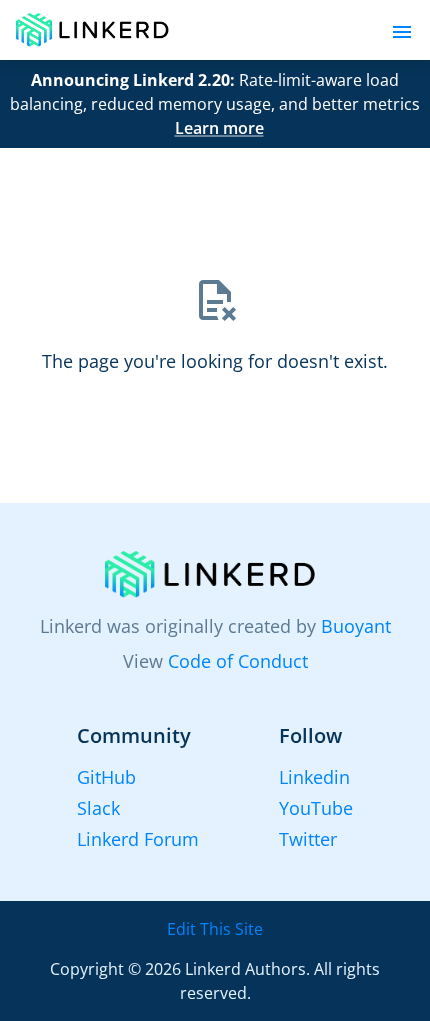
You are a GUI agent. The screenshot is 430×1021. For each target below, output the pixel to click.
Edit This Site (215, 929)
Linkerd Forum (138, 839)
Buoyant (356, 626)
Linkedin (314, 777)
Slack (98, 808)
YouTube (316, 808)
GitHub (106, 777)
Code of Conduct (238, 661)
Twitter (308, 839)
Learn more (219, 128)
